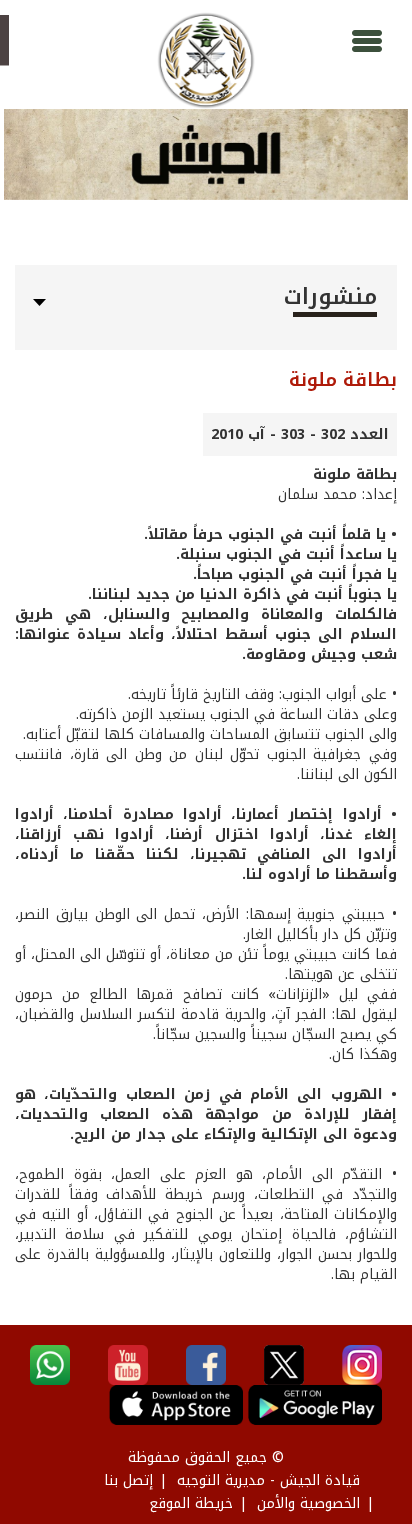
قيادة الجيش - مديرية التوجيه (268, 1480)
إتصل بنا (128, 1480)
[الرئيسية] (205, 60)
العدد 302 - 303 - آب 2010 (300, 434)
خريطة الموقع (191, 1503)
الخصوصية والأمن (308, 1503)
